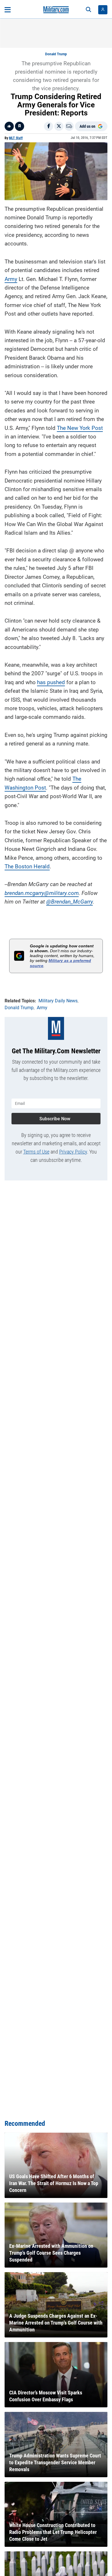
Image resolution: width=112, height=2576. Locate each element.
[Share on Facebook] (49, 126)
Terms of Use (36, 1152)
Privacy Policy (73, 1152)
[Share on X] (59, 126)
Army (11, 279)
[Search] (88, 10)
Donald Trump (56, 54)
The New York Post (80, 428)
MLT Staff (16, 138)
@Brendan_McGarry (69, 902)
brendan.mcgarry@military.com (42, 893)
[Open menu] (8, 10)
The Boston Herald (27, 866)
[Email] (69, 126)
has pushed (51, 682)
